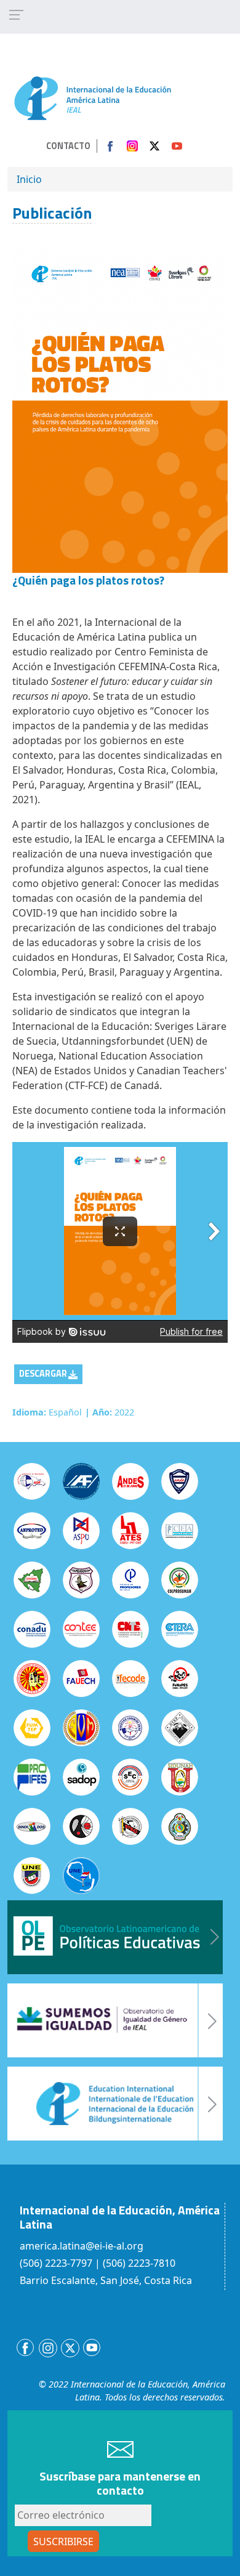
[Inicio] (93, 97)
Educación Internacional (115, 2104)
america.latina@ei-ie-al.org (82, 2246)
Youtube (177, 146)
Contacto (68, 146)
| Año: (98, 1412)
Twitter (154, 146)
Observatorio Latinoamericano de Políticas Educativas (115, 1937)
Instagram (132, 146)
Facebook (110, 146)
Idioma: (29, 1412)
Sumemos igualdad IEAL (115, 2020)
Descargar (43, 1374)
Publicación (52, 213)
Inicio (29, 179)
